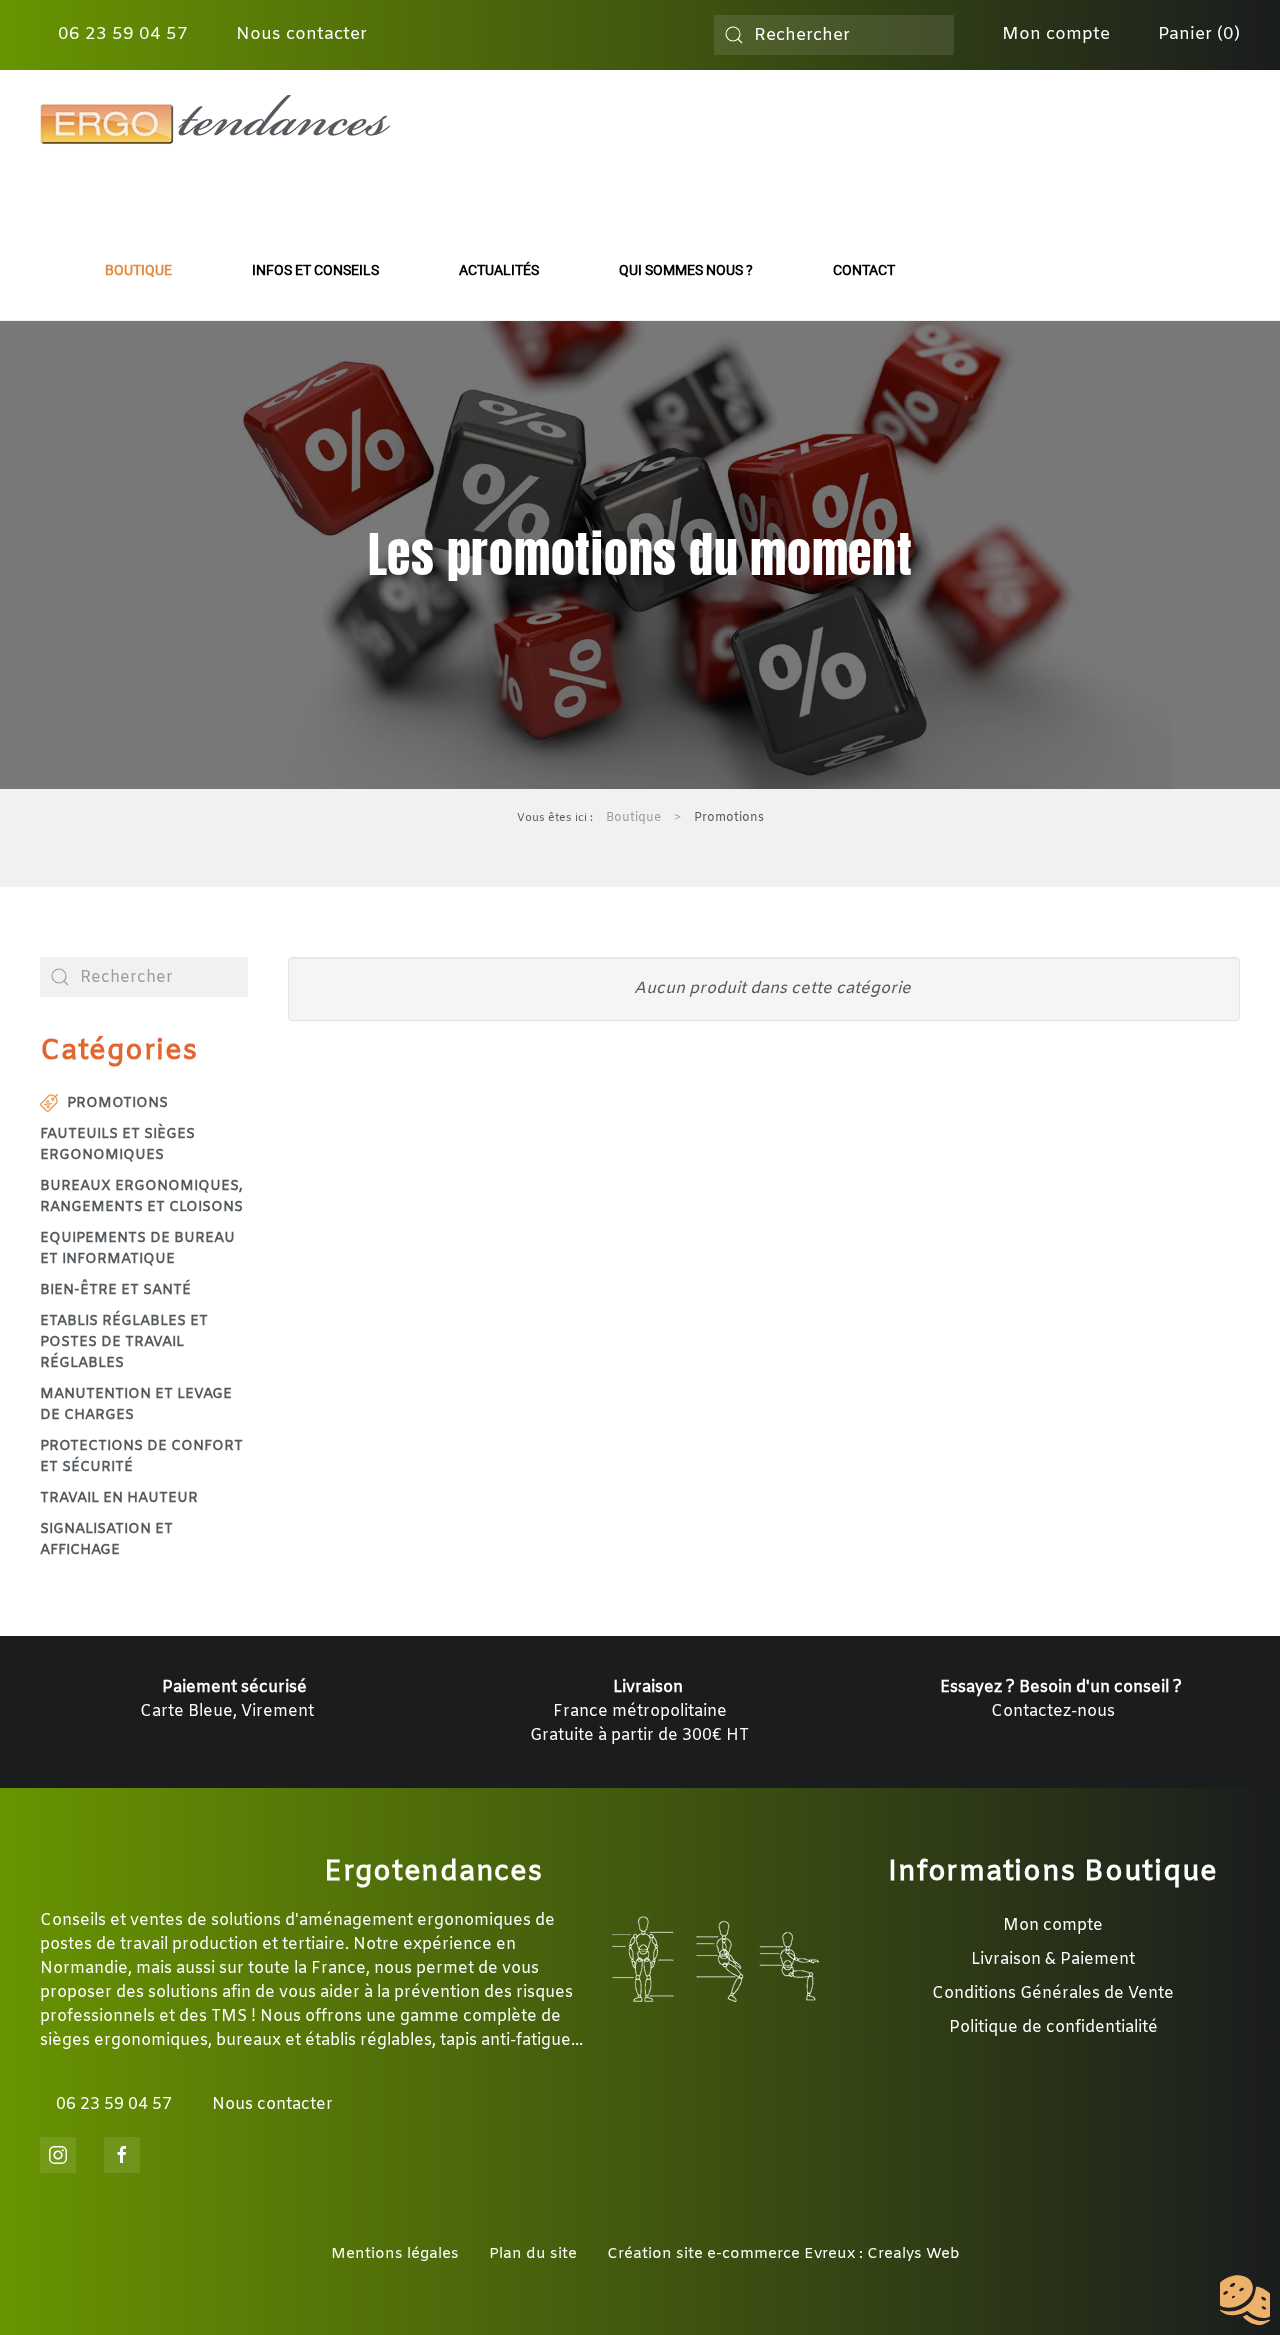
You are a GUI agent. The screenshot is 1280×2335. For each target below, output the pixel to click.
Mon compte (1053, 34)
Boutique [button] (138, 270)
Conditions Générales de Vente (1053, 1993)
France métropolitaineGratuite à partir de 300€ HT (639, 1711)
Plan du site (533, 2254)
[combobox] (834, 35)
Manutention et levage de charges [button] (136, 1405)
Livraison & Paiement (1053, 1959)
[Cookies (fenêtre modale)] (1245, 2301)
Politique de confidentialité (1053, 2027)
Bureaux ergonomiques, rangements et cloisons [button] (141, 1197)
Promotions (117, 1103)
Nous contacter (299, 34)
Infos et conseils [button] (315, 270)
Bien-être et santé (115, 1290)
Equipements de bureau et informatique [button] (137, 1249)
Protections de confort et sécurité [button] (141, 1457)
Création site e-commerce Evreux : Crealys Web (783, 2254)
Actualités (499, 270)
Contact (864, 270)
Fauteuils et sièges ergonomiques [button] (117, 1145)
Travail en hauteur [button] (119, 1498)
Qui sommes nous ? (686, 270)
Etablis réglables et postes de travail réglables (124, 1342)
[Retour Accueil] (215, 120)
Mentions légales (395, 2254)
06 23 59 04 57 (120, 34)
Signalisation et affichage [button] (106, 1540)
